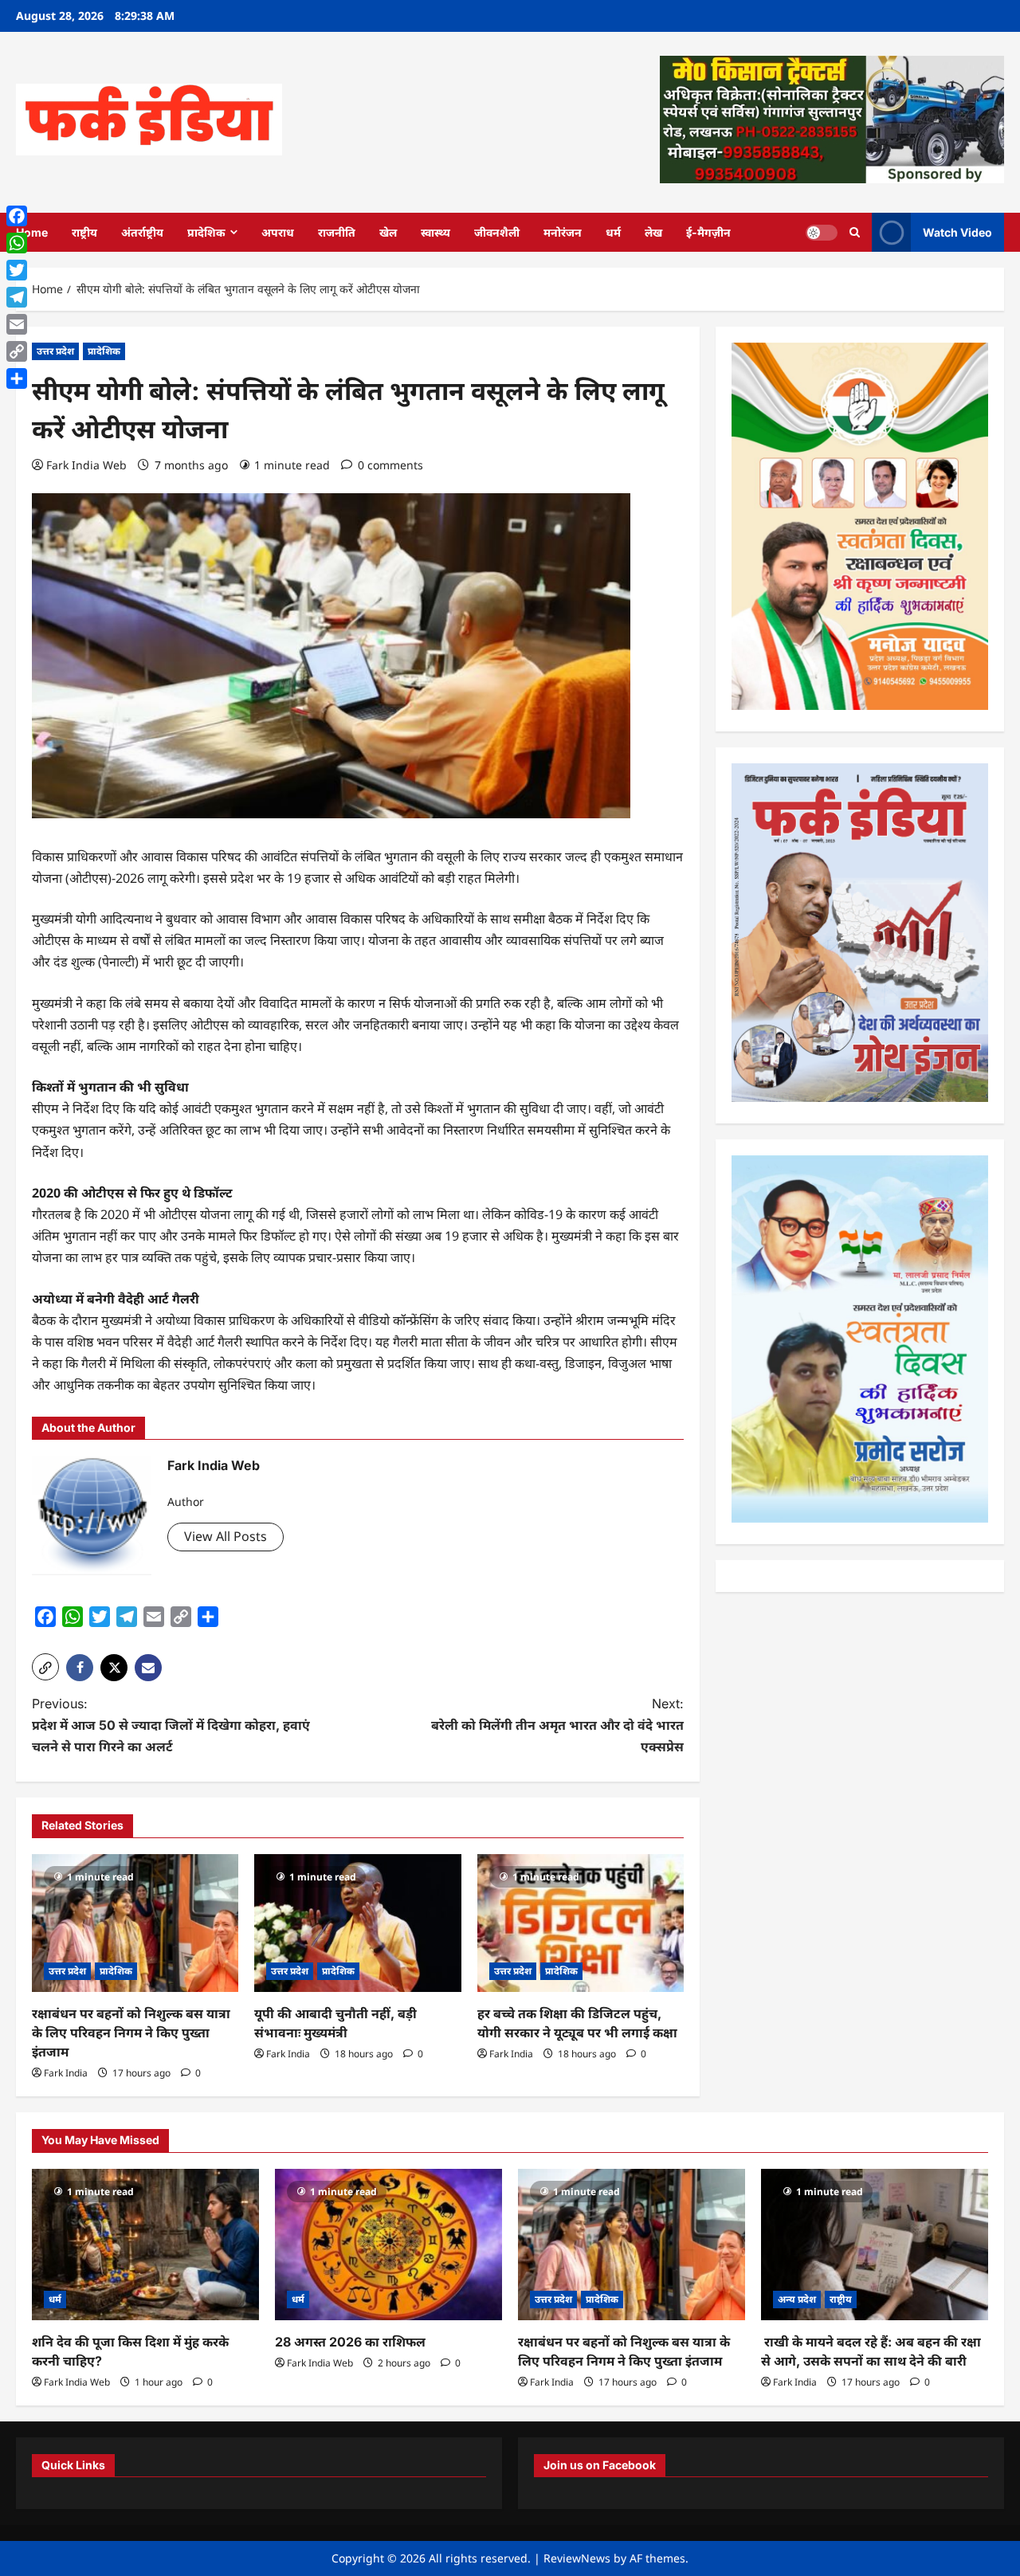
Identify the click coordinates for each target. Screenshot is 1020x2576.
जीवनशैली (497, 232)
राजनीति (337, 232)
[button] (45, 1667)
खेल (388, 232)
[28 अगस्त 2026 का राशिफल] (388, 2245)
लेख (653, 232)
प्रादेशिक (206, 232)
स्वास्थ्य (435, 232)
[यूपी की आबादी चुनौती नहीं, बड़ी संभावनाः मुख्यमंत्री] (357, 1923)
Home (32, 232)
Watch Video (957, 231)
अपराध (278, 232)
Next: (557, 1725)
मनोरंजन (563, 232)
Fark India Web (86, 465)
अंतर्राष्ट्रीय (142, 232)
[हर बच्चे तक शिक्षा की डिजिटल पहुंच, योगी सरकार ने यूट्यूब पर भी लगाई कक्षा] (581, 1923)
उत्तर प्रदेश (55, 351)
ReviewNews (577, 2558)
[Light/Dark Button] (822, 232)
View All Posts (226, 1536)
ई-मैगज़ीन (708, 232)
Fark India (66, 2073)
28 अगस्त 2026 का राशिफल (350, 2342)
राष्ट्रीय (84, 232)
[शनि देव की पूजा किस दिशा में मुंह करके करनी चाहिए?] (145, 2245)
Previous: (171, 1725)
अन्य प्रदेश (797, 2299)
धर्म (613, 232)
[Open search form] (855, 232)
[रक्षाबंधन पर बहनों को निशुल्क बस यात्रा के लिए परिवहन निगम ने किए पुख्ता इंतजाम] (135, 1923)
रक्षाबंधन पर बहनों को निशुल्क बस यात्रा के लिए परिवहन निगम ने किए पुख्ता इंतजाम (131, 2033)
